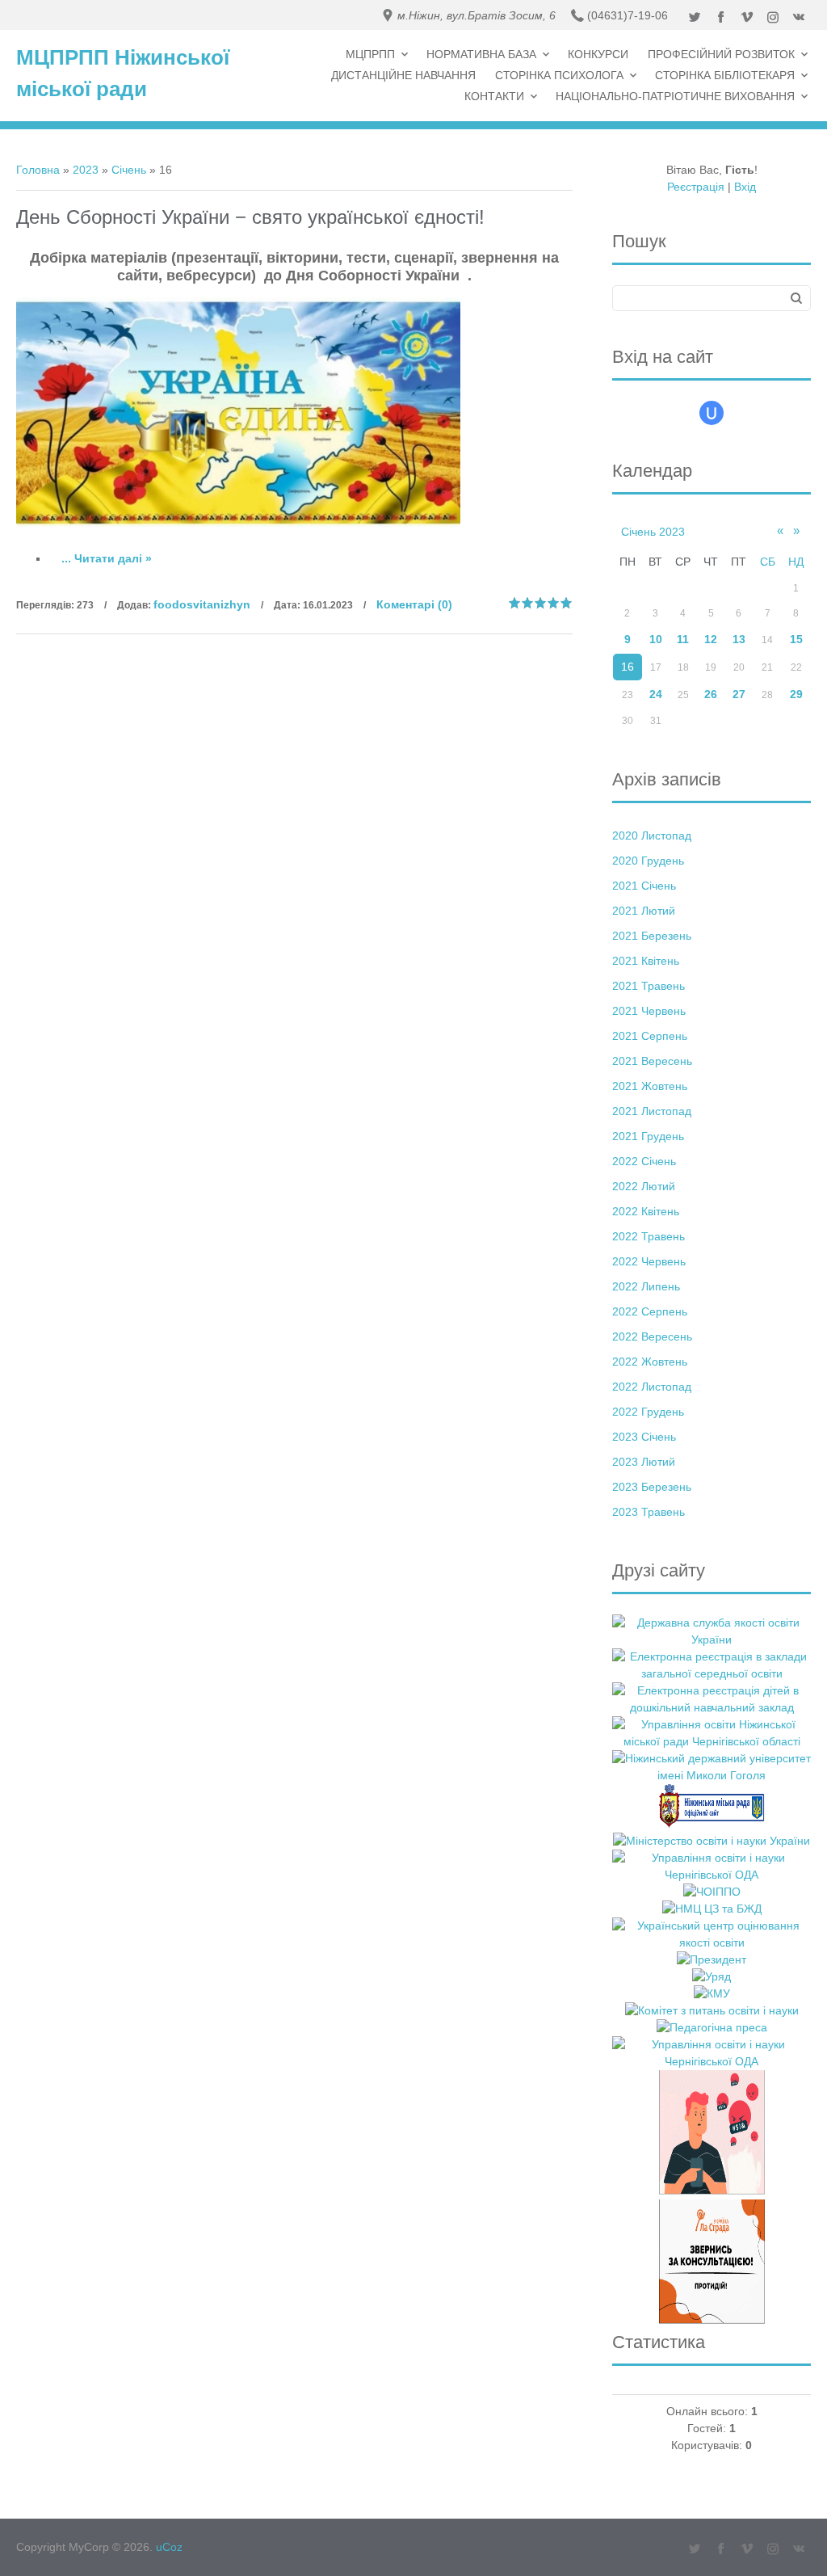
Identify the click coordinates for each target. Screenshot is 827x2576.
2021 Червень (649, 1011)
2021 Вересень (652, 1061)
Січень (129, 170)
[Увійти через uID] (712, 413)
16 (628, 667)
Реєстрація (696, 187)
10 (656, 639)
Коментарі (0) (414, 604)
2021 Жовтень (650, 1086)
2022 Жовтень (650, 1362)
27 (739, 694)
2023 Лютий (644, 1462)
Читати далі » (113, 558)
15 (796, 639)
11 (683, 639)
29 (796, 694)
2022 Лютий (644, 1186)
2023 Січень (644, 1437)
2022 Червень (649, 1261)
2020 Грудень (648, 861)
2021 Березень (652, 936)
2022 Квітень (646, 1211)
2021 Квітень (646, 961)
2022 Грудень (648, 1412)
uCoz (169, 2547)
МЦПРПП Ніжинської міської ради (123, 73)
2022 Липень (646, 1286)
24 (656, 694)
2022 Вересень (652, 1336)
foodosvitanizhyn (202, 604)
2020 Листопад (652, 836)
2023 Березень (652, 1487)
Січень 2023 (653, 532)
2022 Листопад (652, 1387)
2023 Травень (649, 1512)
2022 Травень (649, 1236)
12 (711, 639)
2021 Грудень (648, 1136)
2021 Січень (644, 886)
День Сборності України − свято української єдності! (250, 217)
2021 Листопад (652, 1111)
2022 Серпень (650, 1311)
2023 (86, 170)
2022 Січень (644, 1161)
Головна (38, 170)
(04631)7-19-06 (628, 15)
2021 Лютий (644, 911)
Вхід (745, 187)
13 (739, 639)
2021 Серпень (650, 1036)
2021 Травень (649, 986)
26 (711, 694)
